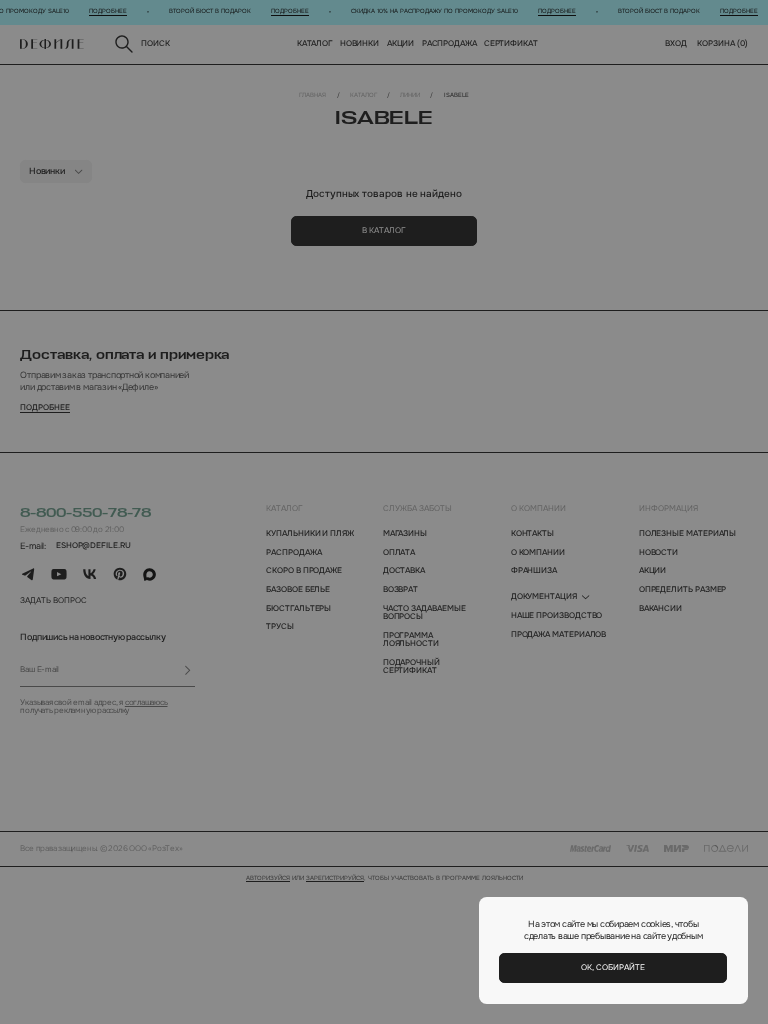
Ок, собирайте (613, 967)
